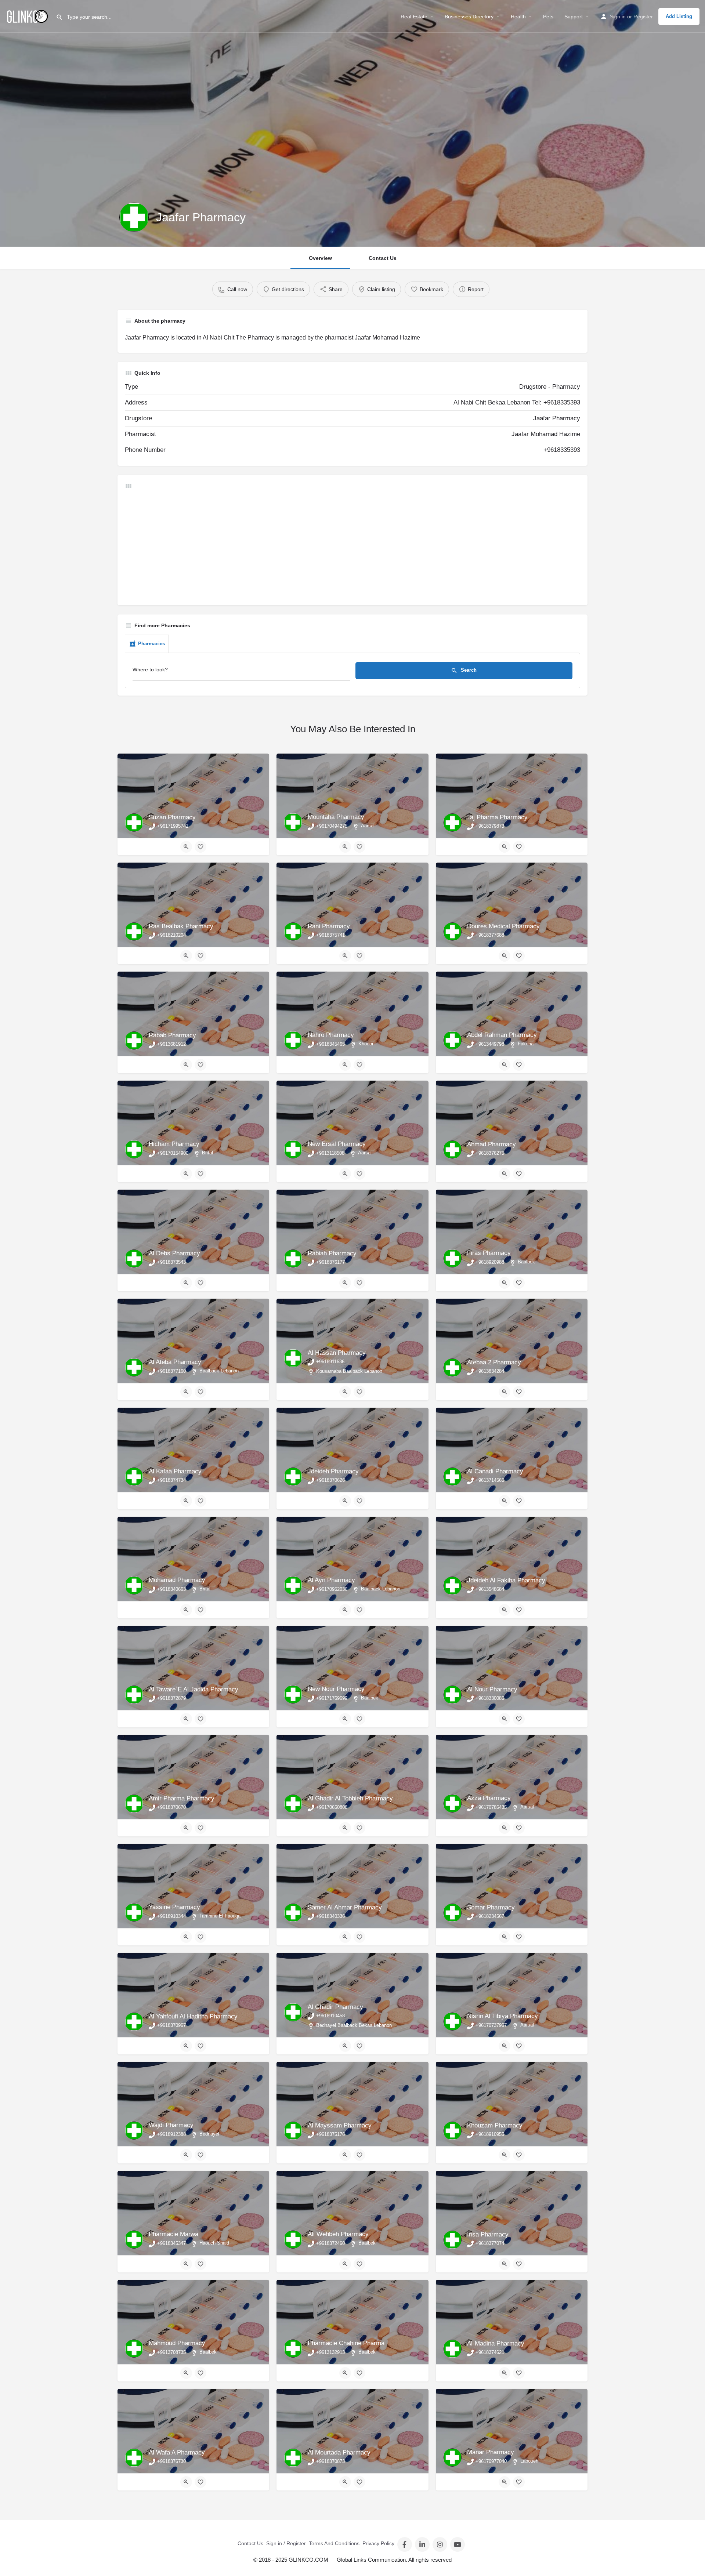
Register (643, 17)
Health (518, 17)
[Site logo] (28, 16)
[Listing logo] (134, 217)
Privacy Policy (378, 2543)
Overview (320, 258)
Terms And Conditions (334, 2543)
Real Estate (414, 17)
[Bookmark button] (200, 847)
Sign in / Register (286, 2543)
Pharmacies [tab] (151, 644)
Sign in (618, 17)
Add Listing (679, 16)
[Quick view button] (186, 847)
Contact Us (383, 258)
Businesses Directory (469, 17)
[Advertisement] (345, 547)
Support (574, 17)
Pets (548, 17)
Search (468, 670)
